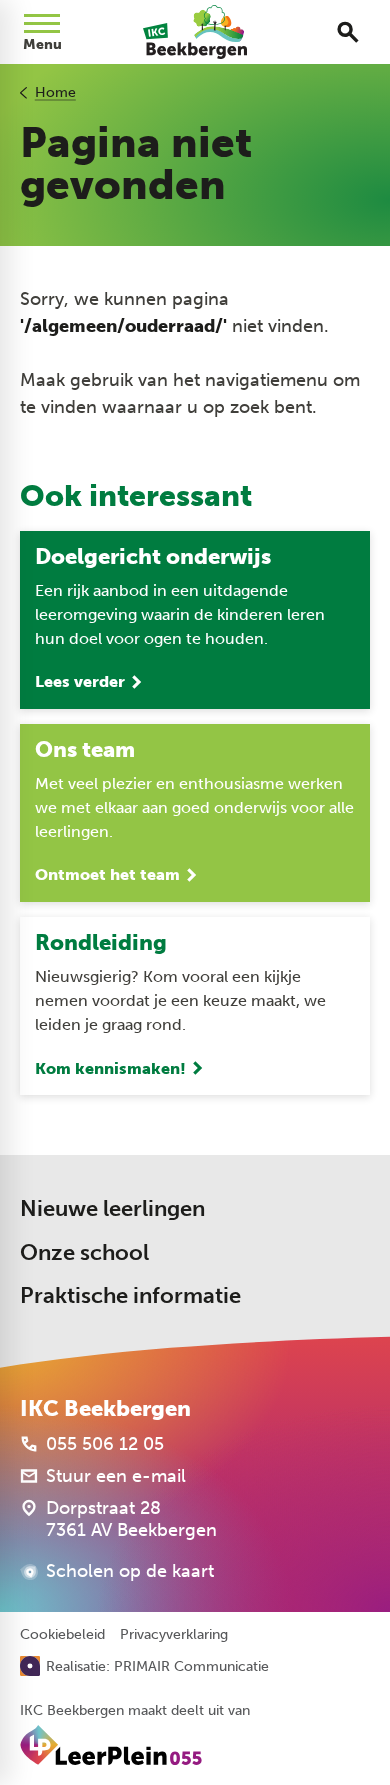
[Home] (195, 32)
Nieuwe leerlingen (112, 1208)
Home (55, 92)
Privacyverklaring (174, 1635)
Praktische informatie (130, 1295)
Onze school (84, 1252)
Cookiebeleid (62, 1635)
